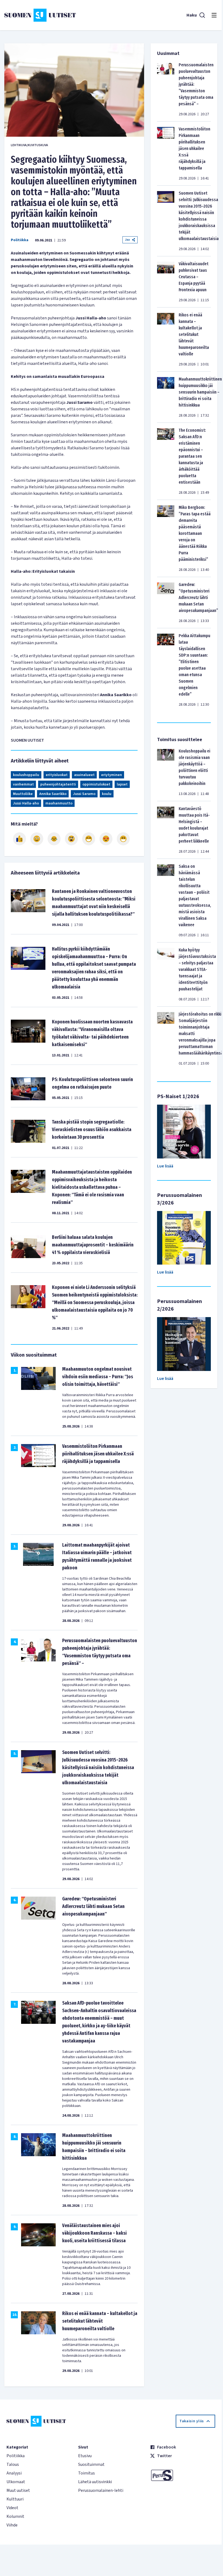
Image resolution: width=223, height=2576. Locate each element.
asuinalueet (84, 775)
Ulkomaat (16, 2482)
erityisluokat (57, 775)
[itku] (54, 839)
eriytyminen (112, 775)
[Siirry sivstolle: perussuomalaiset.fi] (183, 2475)
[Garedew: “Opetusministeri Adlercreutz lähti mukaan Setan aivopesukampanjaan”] (166, 603)
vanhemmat (23, 784)
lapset (122, 784)
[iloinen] (37, 839)
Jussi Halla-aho (26, 803)
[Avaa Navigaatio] (214, 15)
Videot (12, 2508)
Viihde (12, 2525)
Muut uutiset (18, 2490)
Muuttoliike (23, 794)
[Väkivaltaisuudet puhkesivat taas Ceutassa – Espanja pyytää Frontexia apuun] (166, 282)
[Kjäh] (123, 839)
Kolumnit (15, 2516)
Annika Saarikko (53, 794)
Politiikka (20, 240)
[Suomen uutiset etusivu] (40, 15)
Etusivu (85, 2456)
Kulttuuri (15, 2499)
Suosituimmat (91, 2464)
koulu (107, 794)
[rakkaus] (106, 839)
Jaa (127, 240)
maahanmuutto (59, 803)
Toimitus (86, 2473)
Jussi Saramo (84, 794)
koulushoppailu (26, 775)
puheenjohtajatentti (58, 784)
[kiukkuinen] (71, 839)
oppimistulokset (96, 784)
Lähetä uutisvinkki (95, 2482)
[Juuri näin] (19, 839)
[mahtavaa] (89, 839)
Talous (13, 2464)
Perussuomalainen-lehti (101, 2490)
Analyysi (14, 2473)
